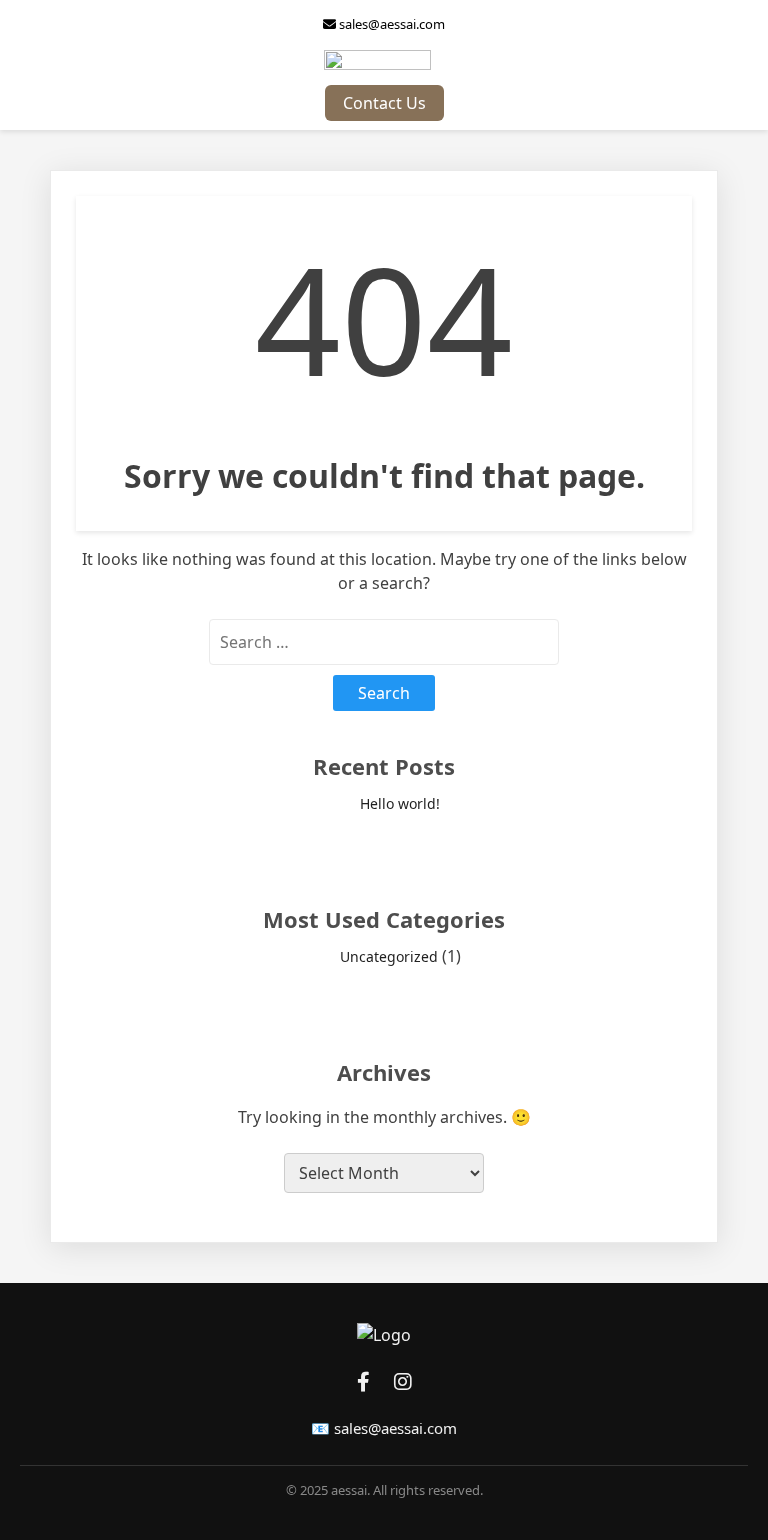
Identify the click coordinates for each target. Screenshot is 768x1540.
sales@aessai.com (390, 24)
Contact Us (384, 103)
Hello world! (400, 803)
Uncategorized (389, 956)
